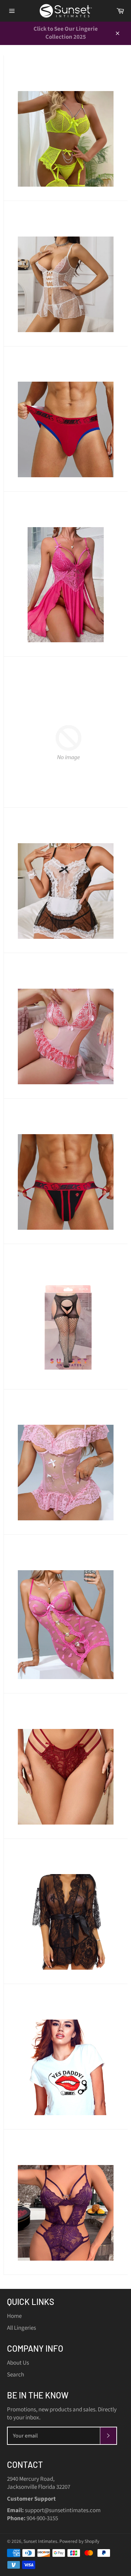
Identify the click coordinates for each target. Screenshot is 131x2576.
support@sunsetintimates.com (63, 2510)
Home (14, 2316)
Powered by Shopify (79, 2541)
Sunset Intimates (40, 2541)
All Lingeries (21, 2328)
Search (16, 2375)
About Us (18, 2363)
